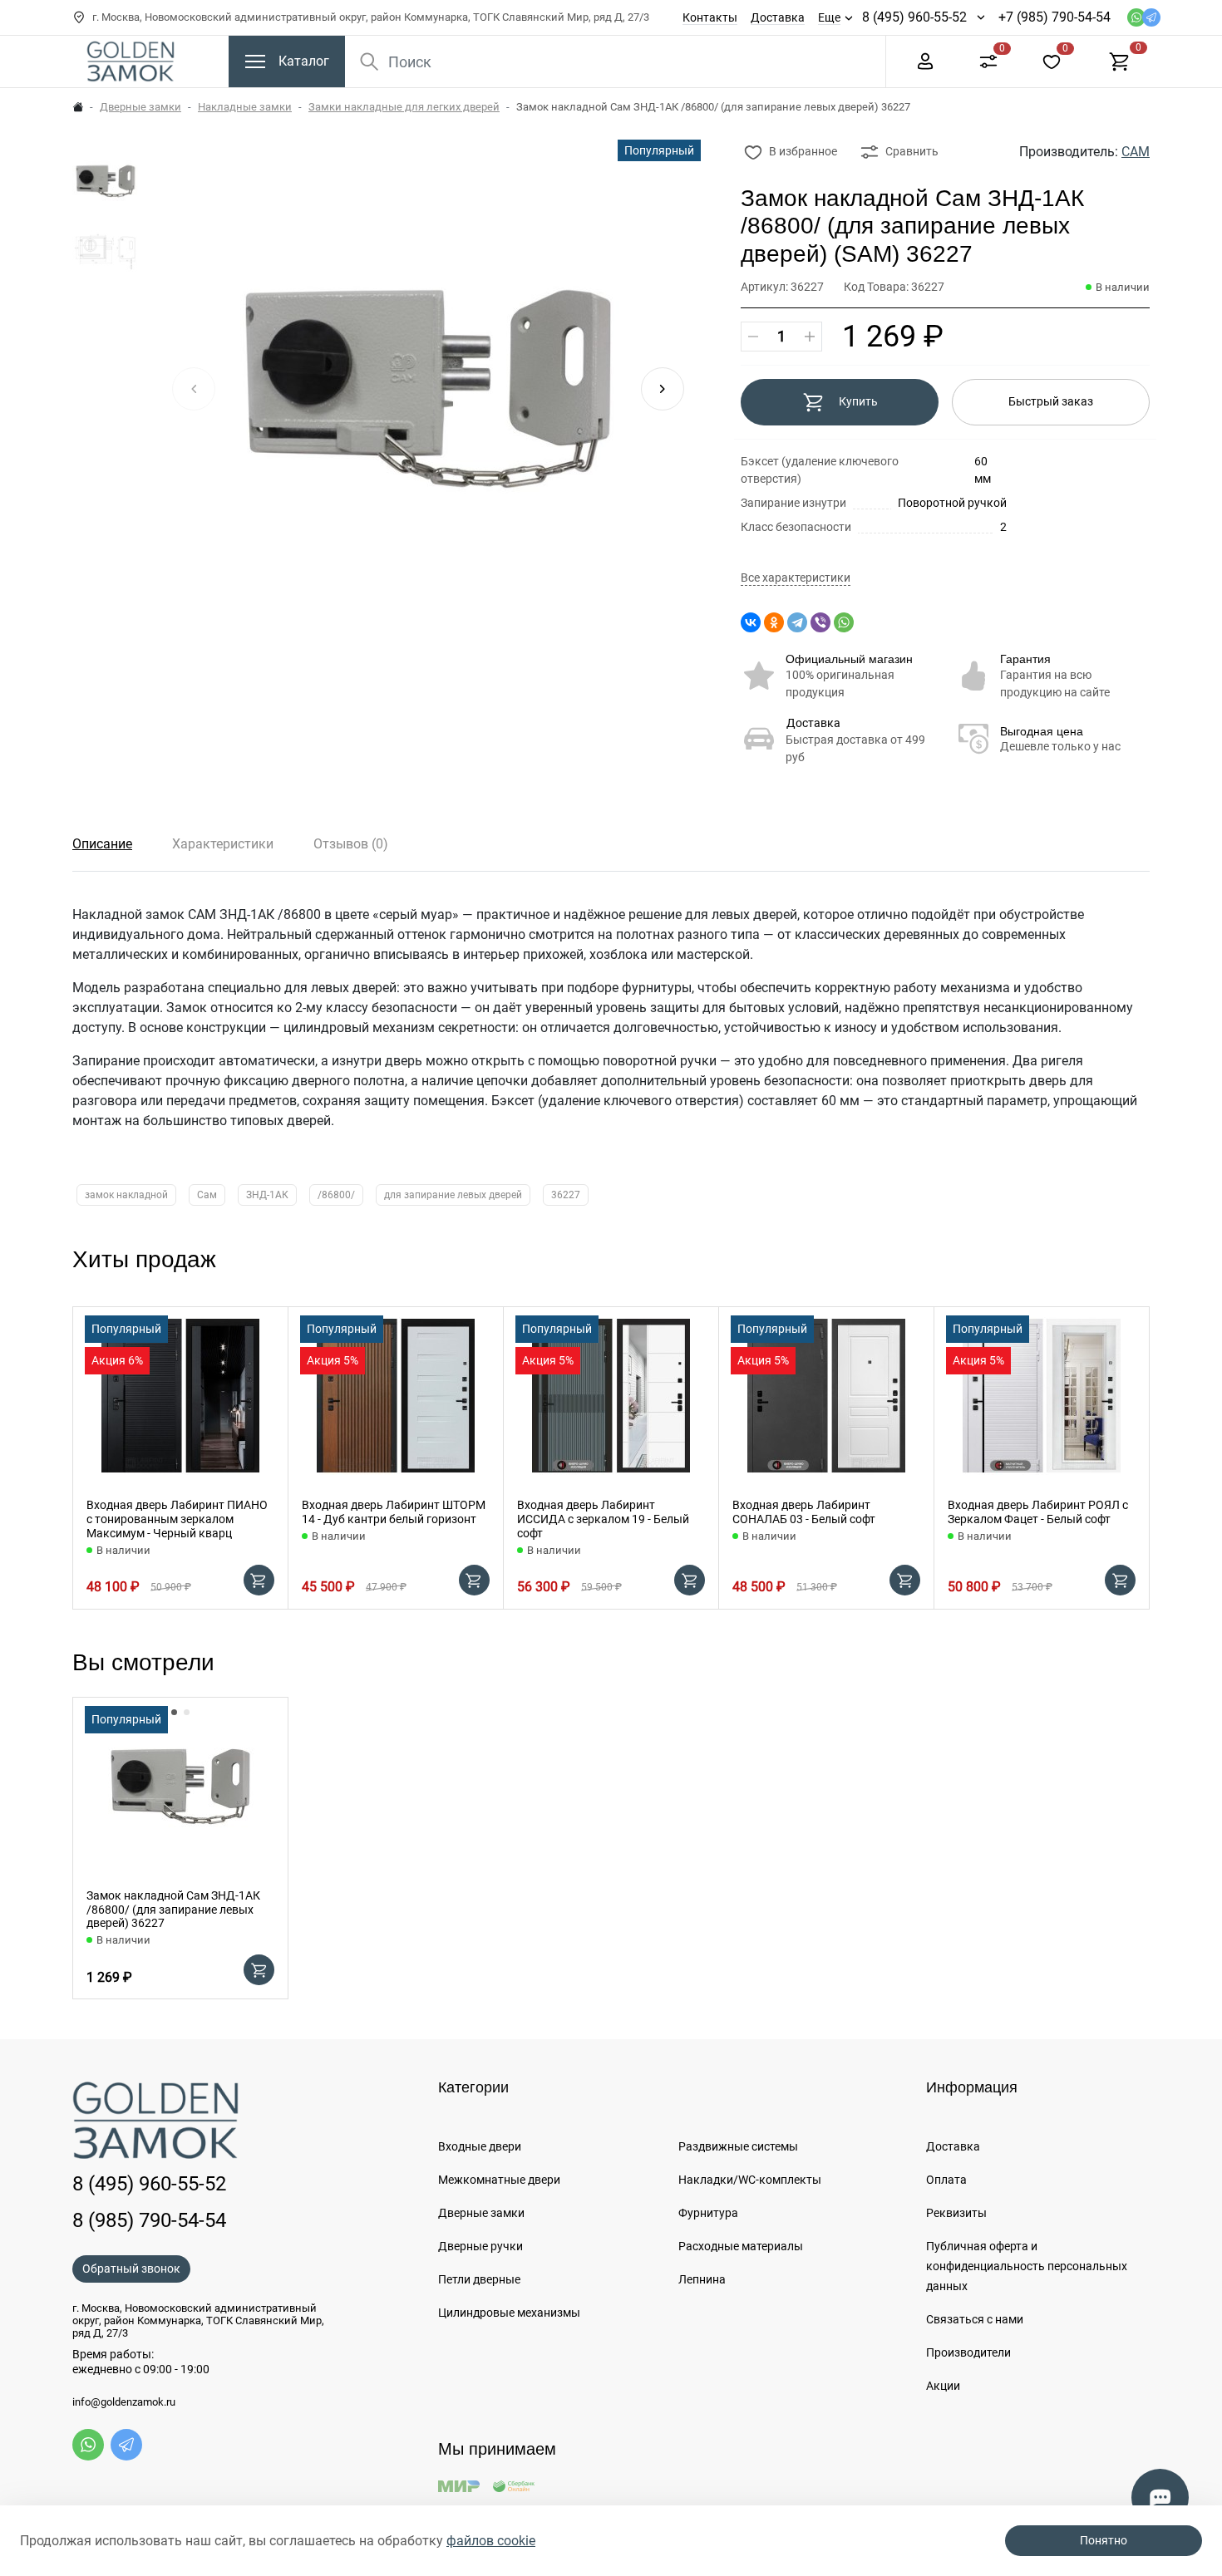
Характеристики (223, 844)
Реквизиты (956, 2213)
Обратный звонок (131, 2269)
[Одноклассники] (774, 622)
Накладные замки (245, 107)
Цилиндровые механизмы (509, 2313)
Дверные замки (140, 107)
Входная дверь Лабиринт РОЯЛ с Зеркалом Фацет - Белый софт (1038, 1512)
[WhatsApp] (844, 622)
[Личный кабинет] (925, 60)
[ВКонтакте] (751, 622)
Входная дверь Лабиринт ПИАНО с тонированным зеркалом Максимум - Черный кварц (177, 1519)
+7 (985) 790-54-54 (1054, 17)
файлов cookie (491, 2541)
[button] (663, 389)
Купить (858, 401)
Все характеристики (796, 578)
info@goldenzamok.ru (124, 2402)
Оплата (946, 2180)
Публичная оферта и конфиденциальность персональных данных (1027, 2266)
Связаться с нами (975, 2319)
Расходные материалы (741, 2246)
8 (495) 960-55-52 (914, 17)
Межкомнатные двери (499, 2180)
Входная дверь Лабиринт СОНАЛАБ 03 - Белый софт (804, 1512)
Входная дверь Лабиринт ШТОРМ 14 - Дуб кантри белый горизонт (394, 1512)
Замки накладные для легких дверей (404, 107)
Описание (102, 844)
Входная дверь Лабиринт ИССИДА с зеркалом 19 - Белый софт (603, 1519)
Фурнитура (708, 2213)
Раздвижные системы (738, 2146)
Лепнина (702, 2279)
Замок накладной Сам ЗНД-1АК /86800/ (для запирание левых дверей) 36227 (173, 1910)
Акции (943, 2386)
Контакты (710, 17)
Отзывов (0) (351, 844)
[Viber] (820, 622)
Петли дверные (479, 2279)
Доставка (778, 17)
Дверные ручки (480, 2246)
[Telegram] (797, 622)
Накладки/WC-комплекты (750, 2180)
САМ (1136, 152)
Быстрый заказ (1051, 401)
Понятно (1104, 2540)
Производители (968, 2352)
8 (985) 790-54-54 (149, 2220)
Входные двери (480, 2146)
